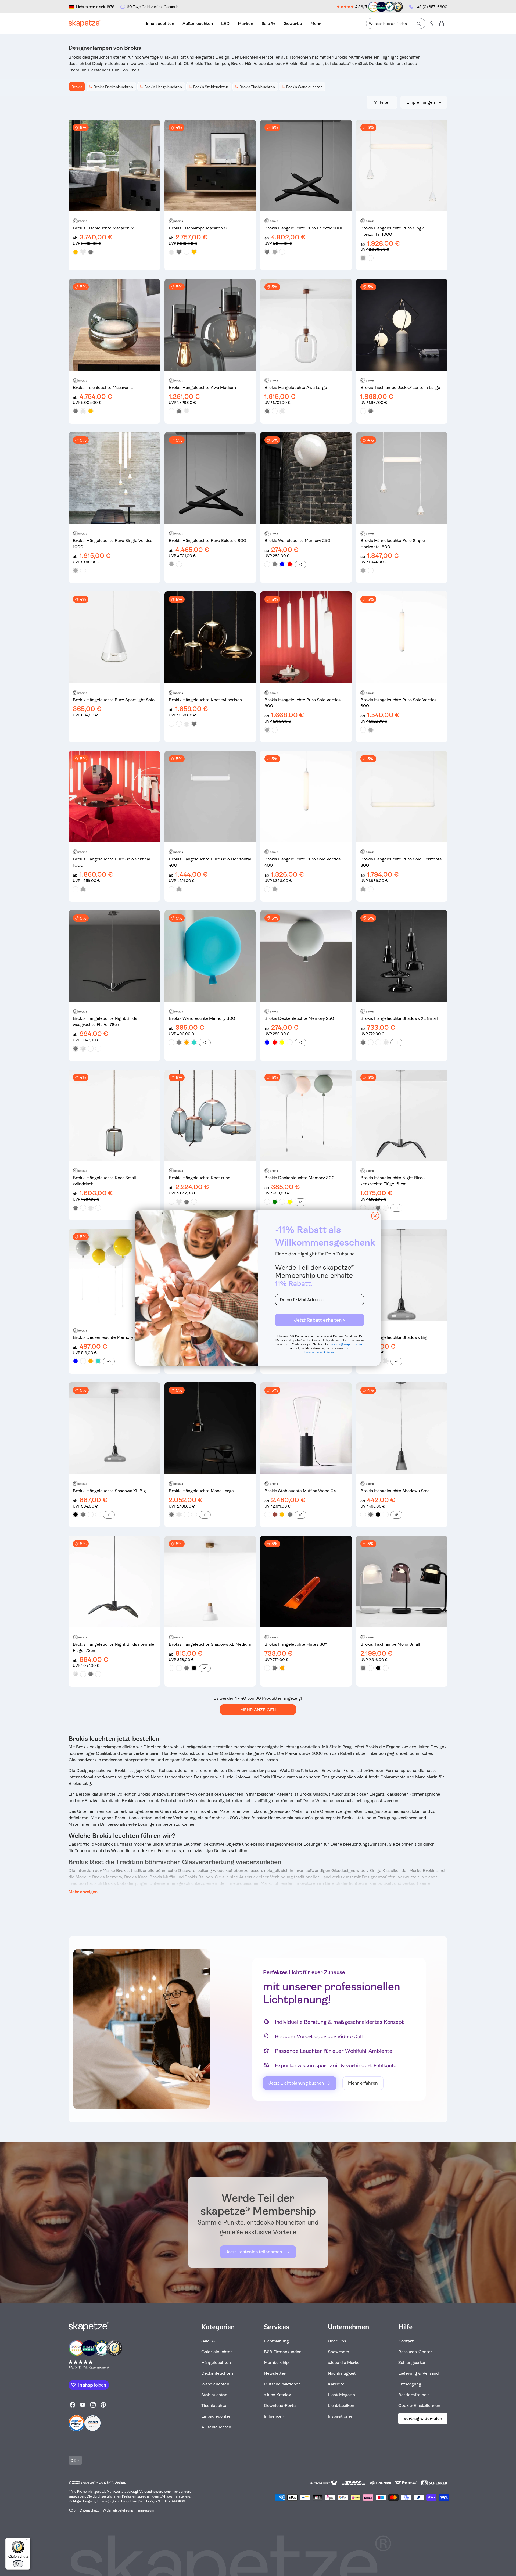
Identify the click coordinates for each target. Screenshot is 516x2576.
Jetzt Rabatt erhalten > (320, 1320)
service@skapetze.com (347, 1344)
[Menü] (27, 2541)
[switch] (18, 2564)
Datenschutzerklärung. (320, 1352)
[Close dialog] (375, 1216)
